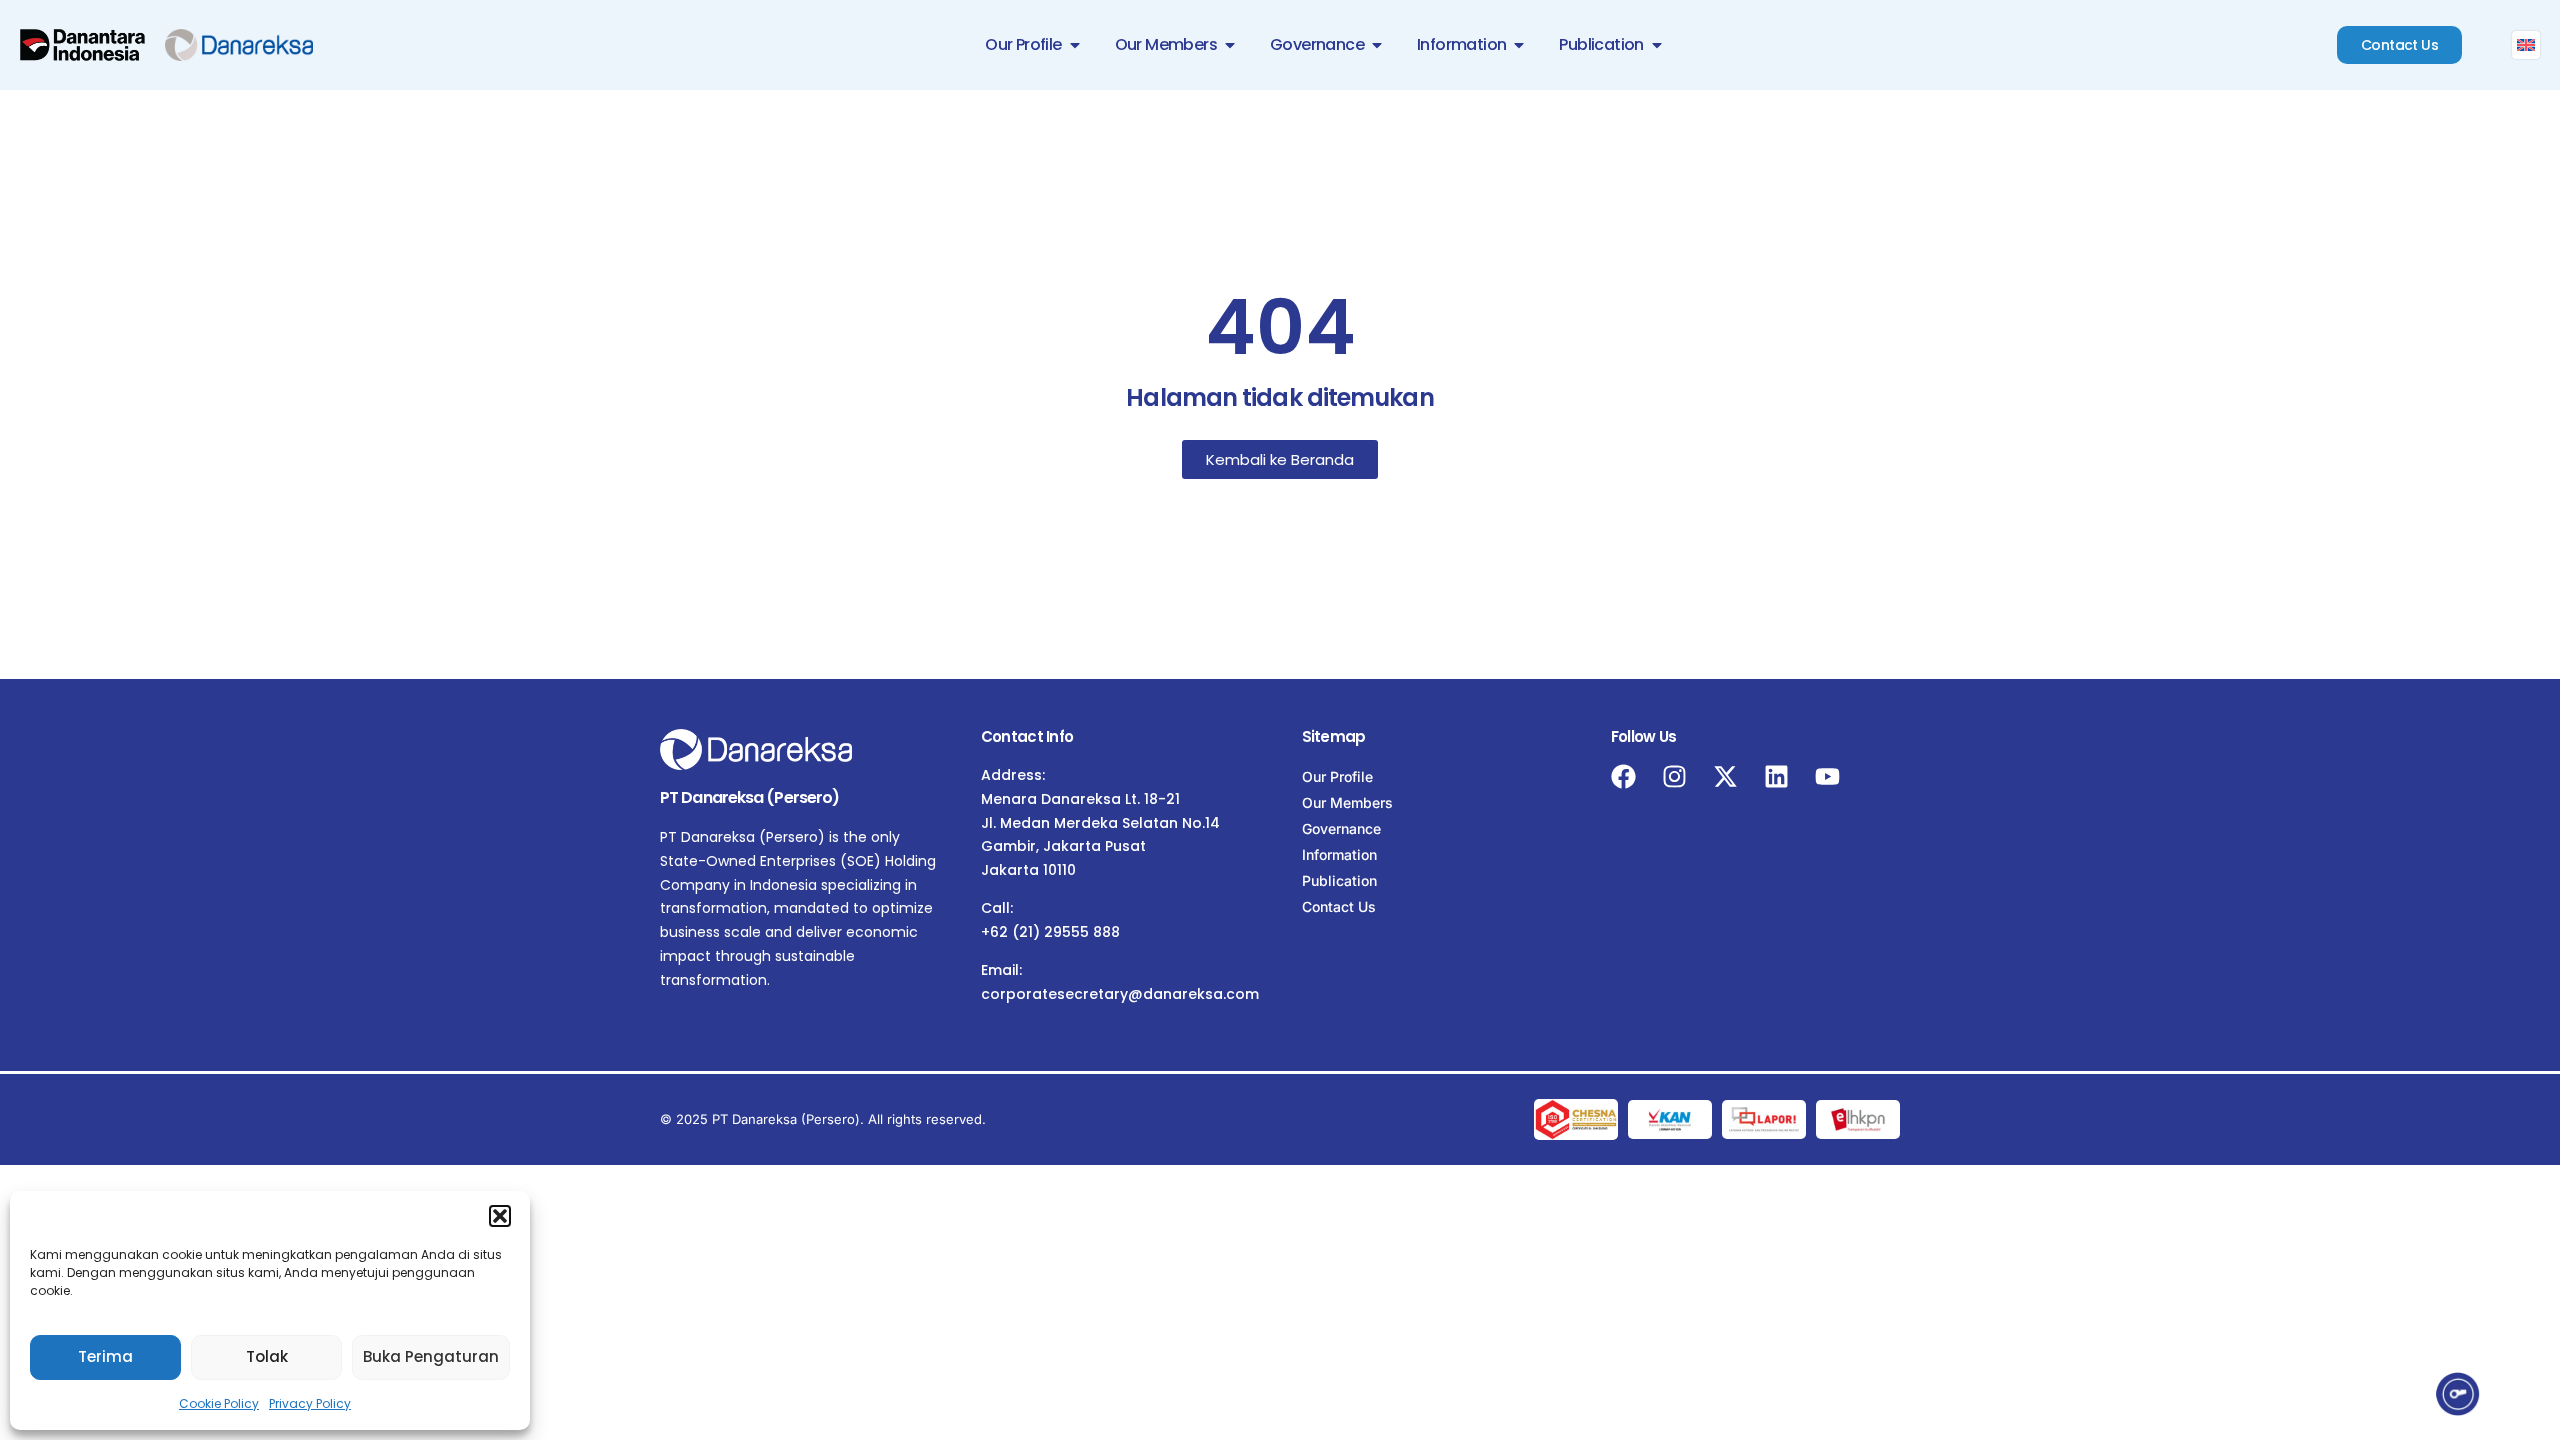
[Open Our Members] (1230, 45)
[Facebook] (1623, 776)
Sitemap (1334, 736)
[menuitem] (2526, 45)
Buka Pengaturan (431, 1356)
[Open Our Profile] (1075, 45)
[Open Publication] (1657, 45)
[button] (500, 1216)
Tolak (267, 1356)
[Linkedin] (1776, 776)
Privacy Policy (310, 1403)
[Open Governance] (1377, 45)
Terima (105, 1356)
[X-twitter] (1725, 776)
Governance (1341, 828)
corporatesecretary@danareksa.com (1120, 994)
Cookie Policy (219, 1403)
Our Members (1347, 802)
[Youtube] (1827, 776)
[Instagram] (1674, 776)
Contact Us (1339, 906)
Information (1339, 854)
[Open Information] (1519, 45)
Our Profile (1337, 776)
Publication (1339, 880)
